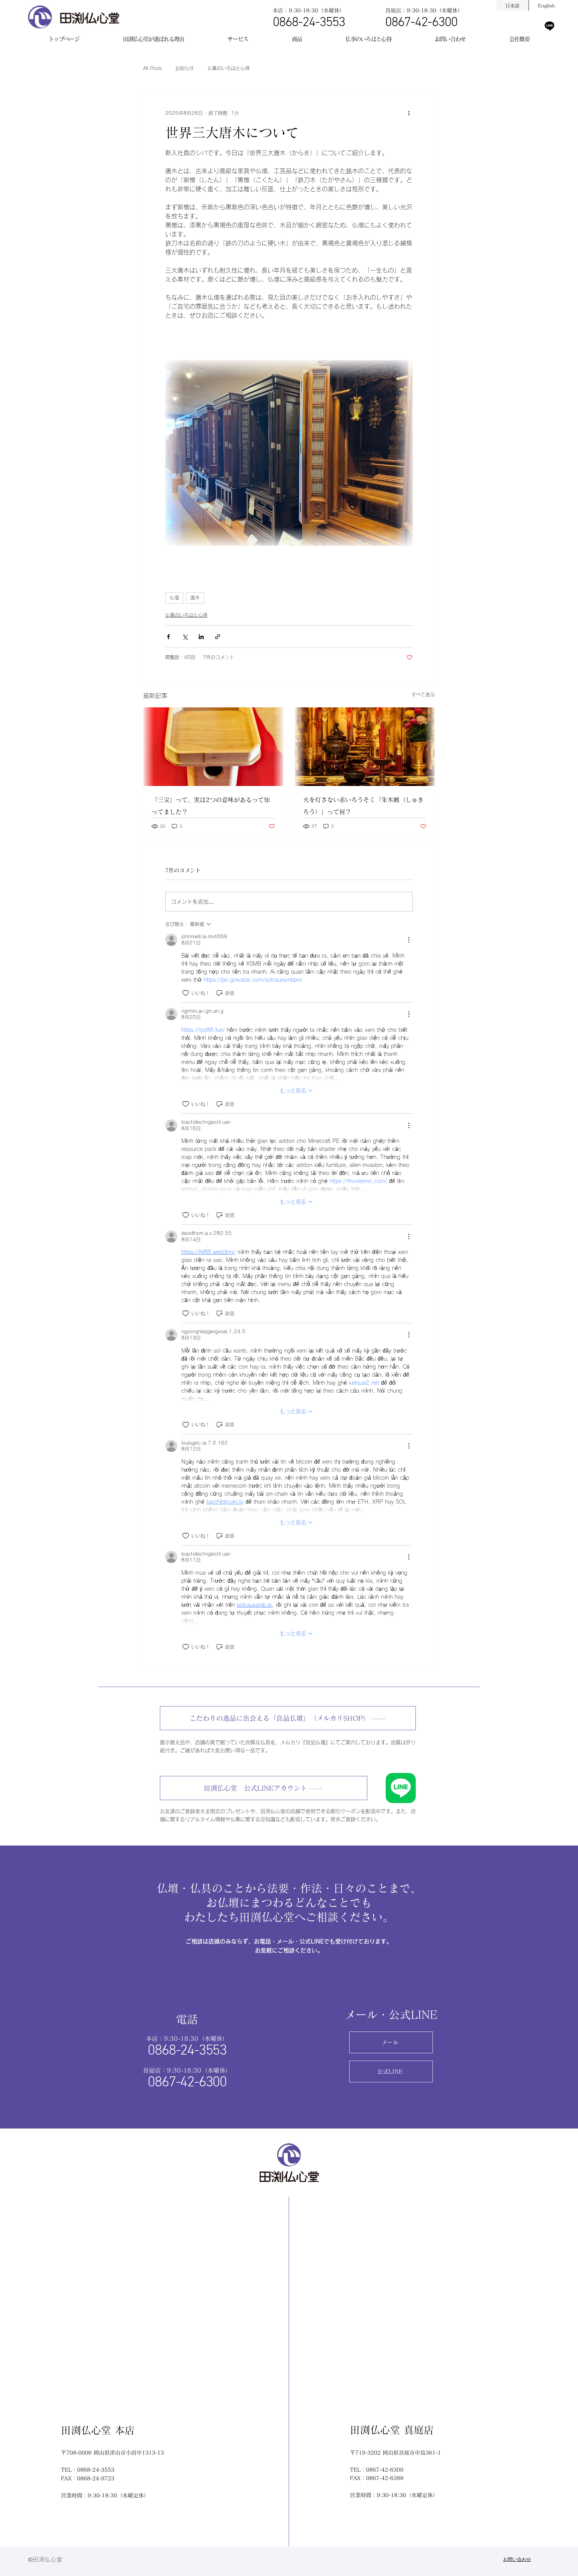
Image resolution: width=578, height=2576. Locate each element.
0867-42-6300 (421, 23)
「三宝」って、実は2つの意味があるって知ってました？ (211, 806)
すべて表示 (423, 695)
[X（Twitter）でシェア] (185, 637)
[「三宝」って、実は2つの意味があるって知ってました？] (213, 747)
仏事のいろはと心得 (228, 68)
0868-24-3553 (309, 23)
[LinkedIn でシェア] (201, 637)
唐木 (195, 598)
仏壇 (174, 598)
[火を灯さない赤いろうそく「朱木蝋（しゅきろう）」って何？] (365, 747)
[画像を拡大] (289, 453)
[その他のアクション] (409, 113)
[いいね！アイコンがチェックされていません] (186, 993)
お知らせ (185, 68)
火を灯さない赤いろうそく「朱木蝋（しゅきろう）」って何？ (363, 806)
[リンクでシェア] (218, 637)
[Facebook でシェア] (168, 637)
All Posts (153, 68)
